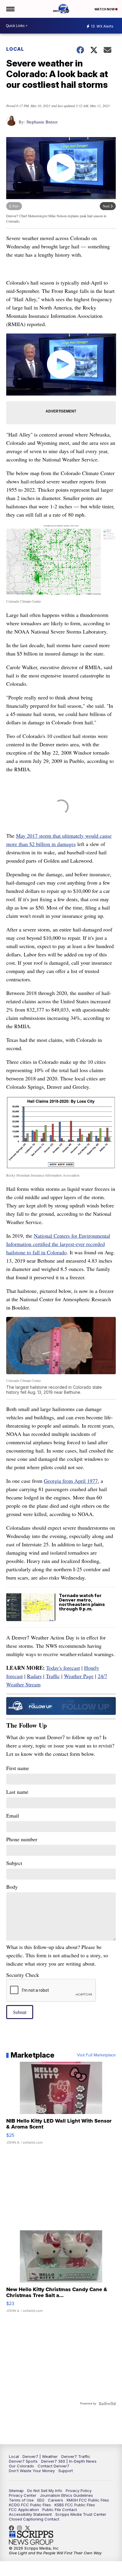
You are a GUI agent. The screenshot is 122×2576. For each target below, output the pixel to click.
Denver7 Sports (23, 2461)
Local (15, 49)
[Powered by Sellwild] (107, 2404)
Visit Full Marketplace (96, 2055)
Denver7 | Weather (40, 2456)
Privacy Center (23, 2495)
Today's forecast (63, 1668)
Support (66, 2471)
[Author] (11, 124)
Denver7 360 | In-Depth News (69, 2461)
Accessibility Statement (30, 2514)
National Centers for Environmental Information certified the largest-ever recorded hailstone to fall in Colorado (58, 1244)
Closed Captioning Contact (34, 2519)
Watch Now (105, 9)
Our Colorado (21, 2466)
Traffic (53, 1676)
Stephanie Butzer (42, 122)
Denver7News (13, 2528)
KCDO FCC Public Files (30, 2505)
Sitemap (16, 2491)
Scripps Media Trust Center (81, 2514)
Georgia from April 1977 (71, 1481)
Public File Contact (60, 2510)
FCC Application (24, 2510)
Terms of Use (21, 2500)
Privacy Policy (79, 2491)
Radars (34, 1676)
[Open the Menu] (10, 9)
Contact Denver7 (53, 2466)
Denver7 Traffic (76, 2456)
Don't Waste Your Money (32, 2471)
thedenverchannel (21, 2528)
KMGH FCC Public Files (88, 2500)
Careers (56, 2500)
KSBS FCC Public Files (75, 2505)
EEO (41, 2500)
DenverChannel (29, 2528)
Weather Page (79, 1676)
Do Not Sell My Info (45, 2491)
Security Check (23, 1975)
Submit (20, 2012)
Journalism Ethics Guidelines (66, 2495)
